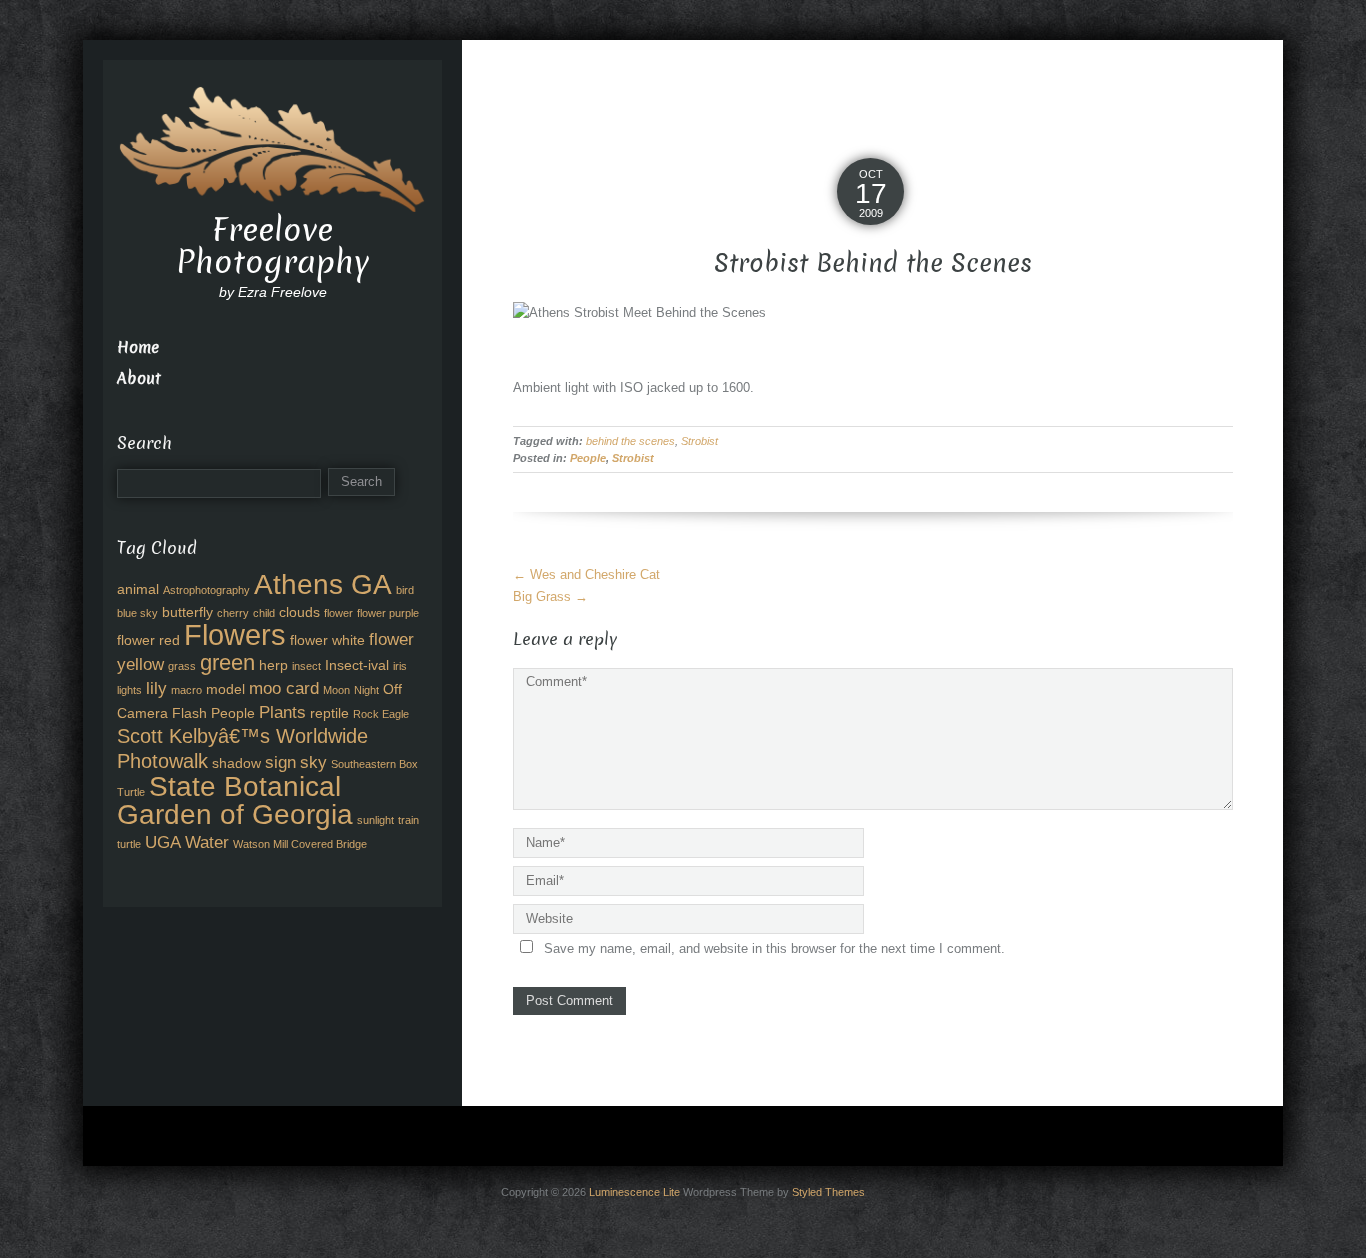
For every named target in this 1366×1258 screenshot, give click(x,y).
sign (280, 762)
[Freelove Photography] (272, 147)
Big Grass (550, 596)
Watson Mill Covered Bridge (300, 844)
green (227, 662)
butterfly (187, 612)
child (264, 613)
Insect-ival (357, 665)
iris (400, 666)
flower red (148, 640)
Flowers (235, 634)
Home (138, 347)
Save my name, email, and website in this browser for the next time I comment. (774, 948)
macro (186, 690)
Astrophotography (206, 590)
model (225, 689)
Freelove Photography (272, 246)
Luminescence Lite (634, 1192)
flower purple (388, 613)
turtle (129, 844)
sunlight (375, 820)
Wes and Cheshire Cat (586, 574)
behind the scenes (630, 441)
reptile (329, 713)
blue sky (137, 613)
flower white (327, 640)
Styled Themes (828, 1192)
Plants (282, 712)
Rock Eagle (381, 714)
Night (366, 690)
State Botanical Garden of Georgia (235, 800)
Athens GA (323, 584)
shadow (236, 763)
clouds (299, 612)
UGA (163, 842)
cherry (233, 613)
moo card (284, 688)
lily (156, 688)
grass (182, 666)
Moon (336, 690)
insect (306, 666)
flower (338, 613)
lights (129, 690)
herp (273, 665)
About (139, 378)
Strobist (699, 441)
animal (138, 589)
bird (405, 590)
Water (207, 842)
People (588, 458)
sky (313, 762)
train (408, 820)
